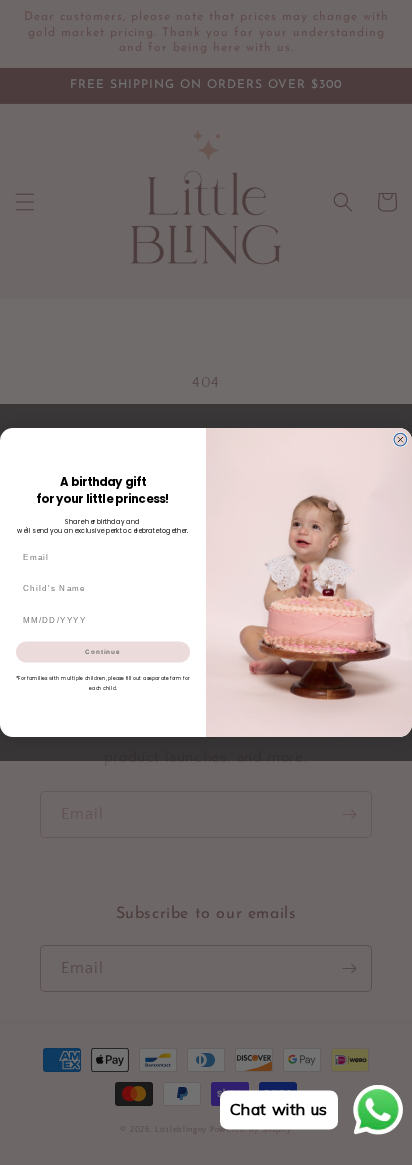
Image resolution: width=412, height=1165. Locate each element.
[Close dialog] (400, 439)
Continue (102, 651)
